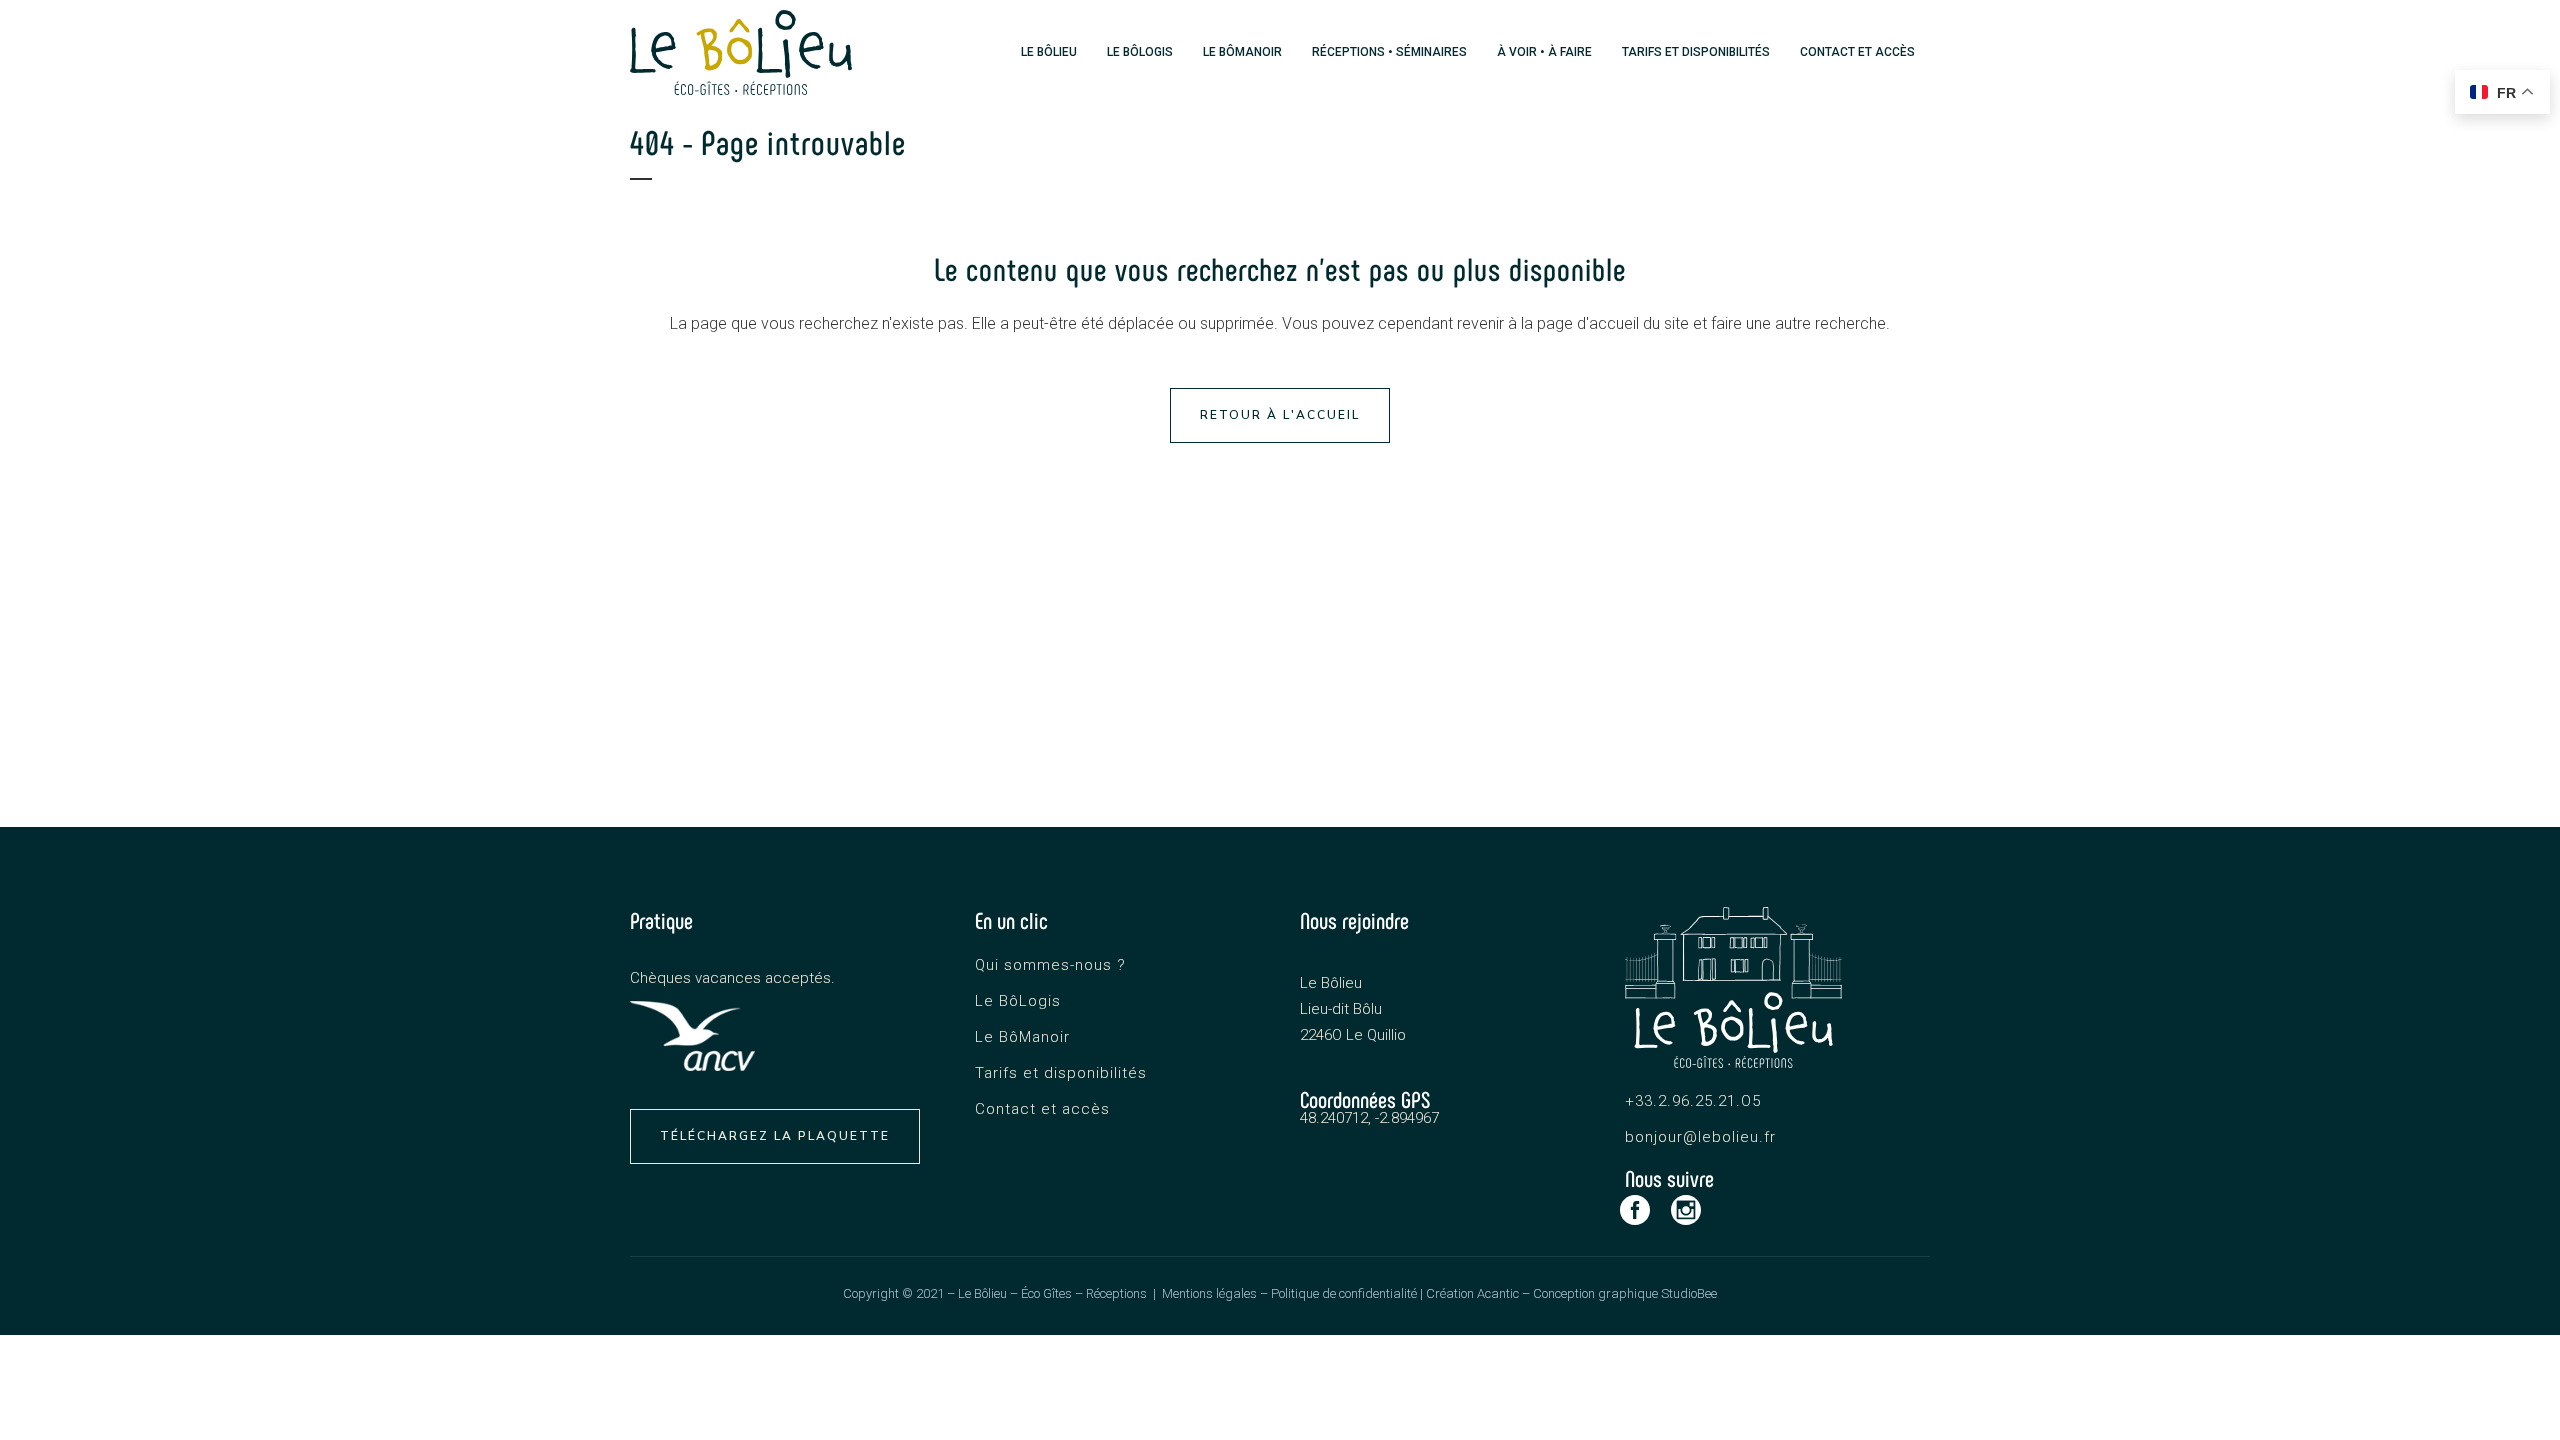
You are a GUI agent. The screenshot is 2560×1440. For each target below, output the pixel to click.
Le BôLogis (1018, 1001)
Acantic (1498, 1293)
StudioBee (1689, 1293)
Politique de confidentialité (1344, 1293)
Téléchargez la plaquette (775, 1136)
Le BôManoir (1022, 1037)
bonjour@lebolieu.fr (1700, 1137)
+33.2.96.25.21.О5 (1693, 1101)
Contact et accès (1042, 1109)
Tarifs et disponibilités (1061, 1073)
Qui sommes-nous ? (1050, 965)
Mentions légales (1209, 1293)
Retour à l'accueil (1280, 415)
